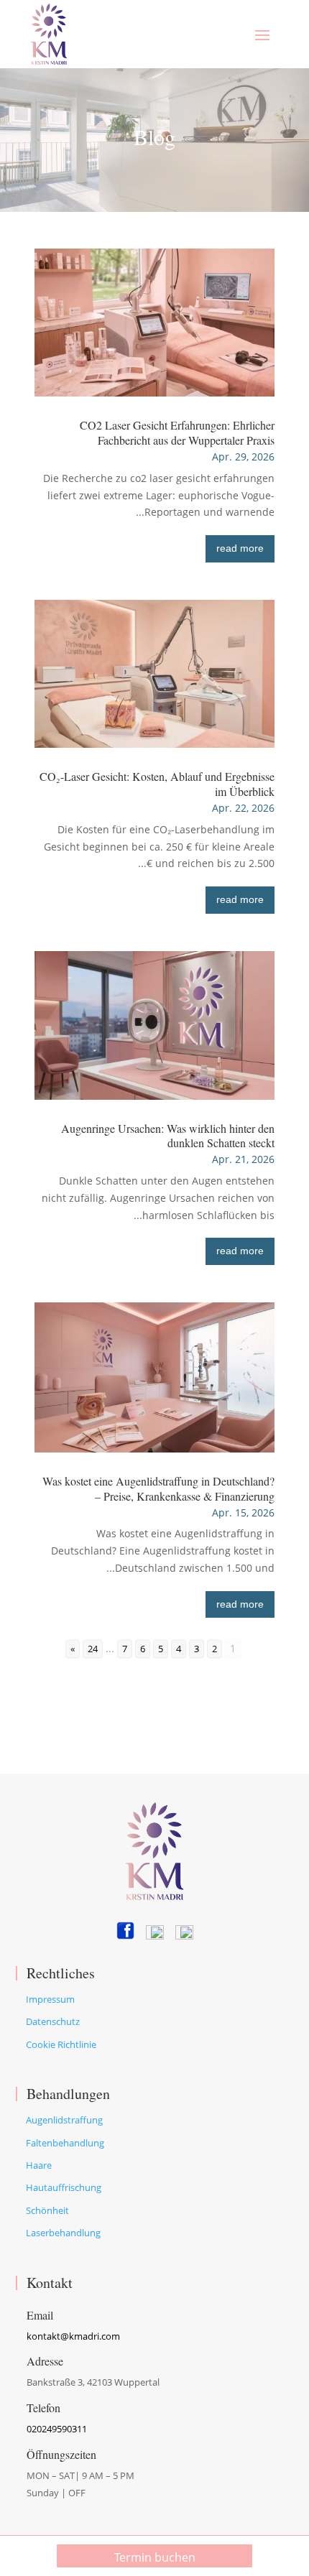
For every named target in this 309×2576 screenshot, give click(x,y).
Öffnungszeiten (61, 2454)
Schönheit (47, 2210)
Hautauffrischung (64, 2187)
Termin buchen (155, 2557)
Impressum (50, 1999)
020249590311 (57, 2429)
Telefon (43, 2408)
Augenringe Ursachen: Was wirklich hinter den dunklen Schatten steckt (168, 1136)
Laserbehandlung (63, 2233)
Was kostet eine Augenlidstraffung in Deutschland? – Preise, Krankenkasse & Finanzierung (158, 1488)
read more (240, 548)
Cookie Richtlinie (61, 2044)
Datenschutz (53, 2021)
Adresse (45, 2361)
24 (93, 1649)
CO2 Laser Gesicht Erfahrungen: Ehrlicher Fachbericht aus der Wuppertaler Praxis (177, 432)
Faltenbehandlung (65, 2143)
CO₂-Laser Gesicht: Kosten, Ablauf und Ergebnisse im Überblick (157, 784)
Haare (39, 2165)
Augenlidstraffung (64, 2120)
